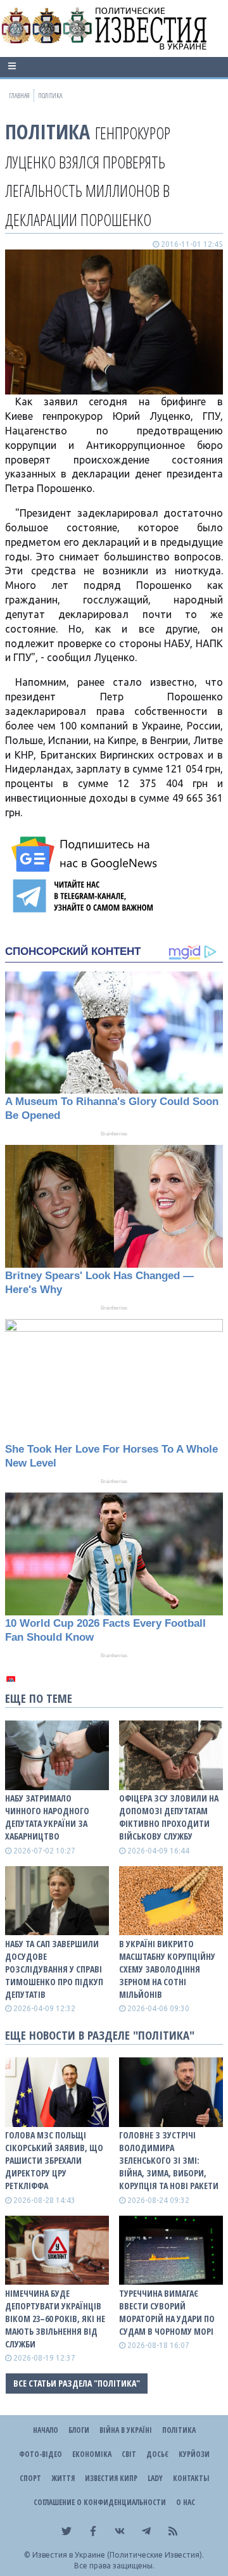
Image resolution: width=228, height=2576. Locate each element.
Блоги (79, 2430)
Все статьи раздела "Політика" (77, 2383)
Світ (129, 2454)
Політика (47, 131)
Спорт (30, 2478)
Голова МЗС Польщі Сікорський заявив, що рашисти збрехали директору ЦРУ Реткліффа (54, 2160)
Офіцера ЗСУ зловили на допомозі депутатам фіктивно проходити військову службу (169, 1817)
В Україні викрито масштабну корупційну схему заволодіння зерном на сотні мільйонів (167, 1969)
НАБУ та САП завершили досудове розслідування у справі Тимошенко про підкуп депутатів (54, 1969)
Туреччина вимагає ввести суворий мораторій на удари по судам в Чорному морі (167, 2312)
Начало (46, 2430)
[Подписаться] (86, 854)
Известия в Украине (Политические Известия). (118, 2555)
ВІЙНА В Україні (126, 2430)
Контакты (191, 2478)
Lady (155, 2478)
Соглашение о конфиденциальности (100, 2502)
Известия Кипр (111, 2478)
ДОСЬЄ (157, 2454)
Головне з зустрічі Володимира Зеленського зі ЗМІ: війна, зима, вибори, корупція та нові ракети (169, 2160)
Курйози (194, 2454)
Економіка (92, 2454)
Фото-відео (41, 2454)
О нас (186, 2502)
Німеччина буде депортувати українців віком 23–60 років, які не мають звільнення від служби (55, 2319)
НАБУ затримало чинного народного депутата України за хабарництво (47, 1817)
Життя (63, 2478)
